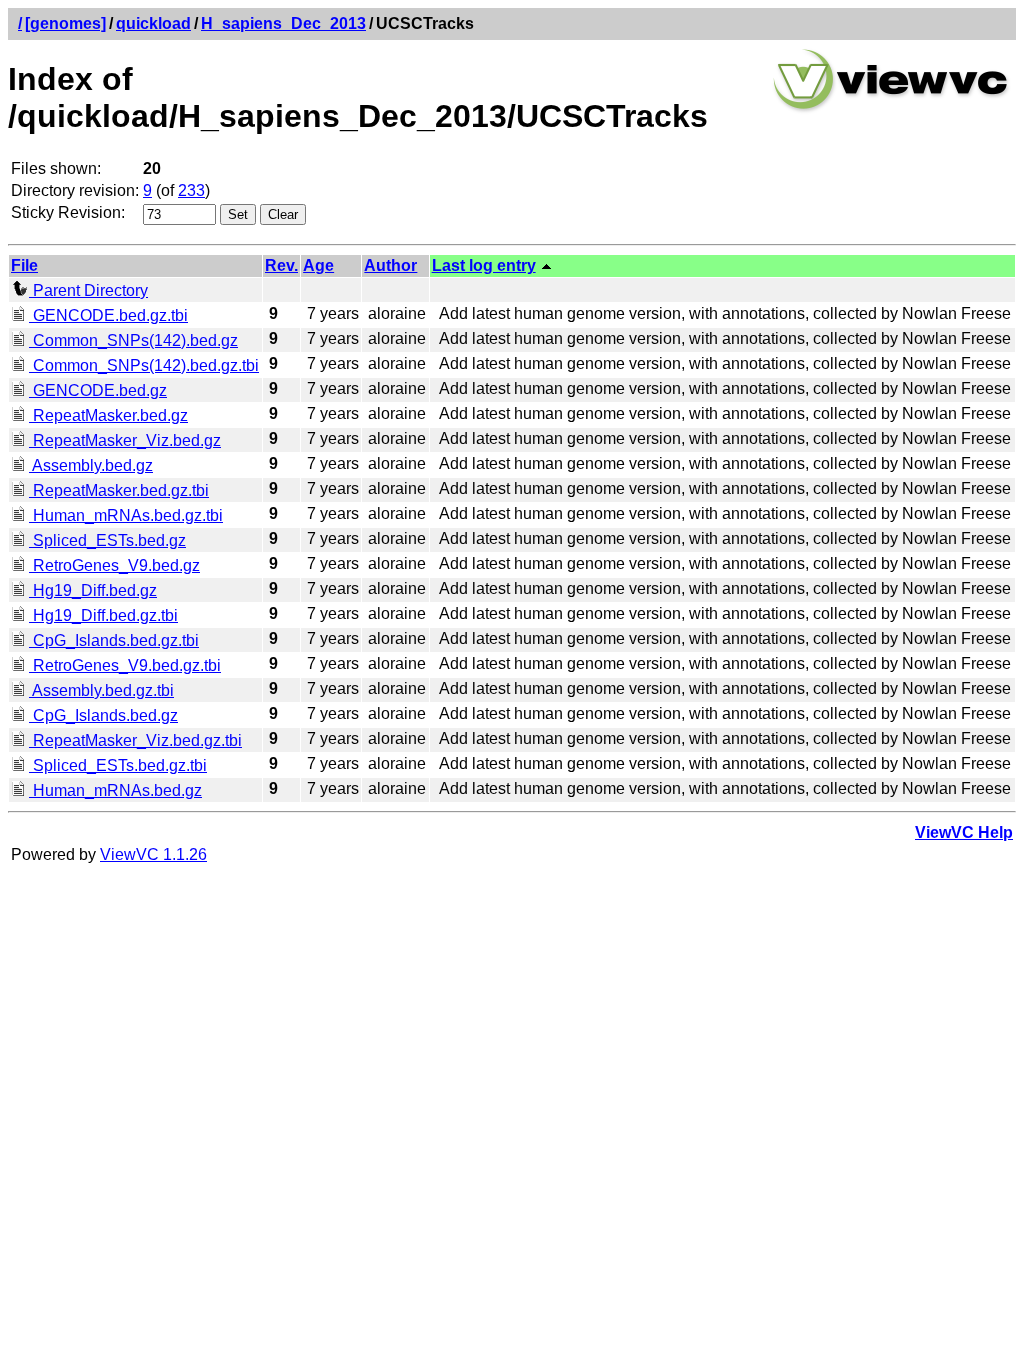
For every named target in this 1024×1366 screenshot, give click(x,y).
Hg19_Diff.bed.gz (93, 590)
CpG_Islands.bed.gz (103, 715)
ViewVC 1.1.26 (153, 854)
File (24, 265)
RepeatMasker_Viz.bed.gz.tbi (135, 740)
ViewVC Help (964, 832)
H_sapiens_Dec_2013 (283, 23)
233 (191, 190)
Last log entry (484, 265)
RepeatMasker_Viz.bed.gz (125, 440)
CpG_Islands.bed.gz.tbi (114, 640)
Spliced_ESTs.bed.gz (107, 540)
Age (318, 265)
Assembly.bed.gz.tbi (101, 690)
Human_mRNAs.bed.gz (115, 790)
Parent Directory (88, 290)
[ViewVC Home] (891, 109)
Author (390, 265)
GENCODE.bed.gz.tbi (108, 315)
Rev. (281, 265)
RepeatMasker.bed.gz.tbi (119, 490)
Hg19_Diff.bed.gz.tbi (103, 615)
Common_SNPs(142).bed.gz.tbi (144, 365)
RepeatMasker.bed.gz (108, 415)
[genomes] (65, 23)
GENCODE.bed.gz (98, 390)
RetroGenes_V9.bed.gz (114, 565)
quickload (153, 23)
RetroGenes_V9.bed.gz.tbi (125, 665)
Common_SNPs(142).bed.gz (133, 340)
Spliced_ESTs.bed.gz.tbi (118, 765)
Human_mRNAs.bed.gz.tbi (126, 515)
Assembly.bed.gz (91, 465)
